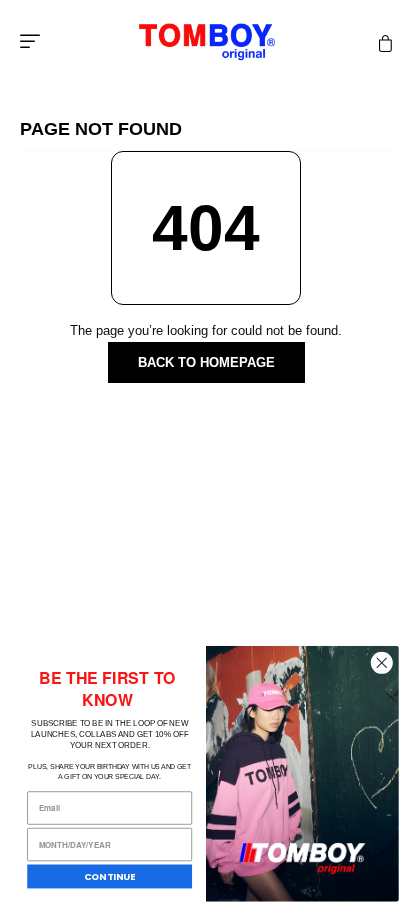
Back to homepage (206, 362)
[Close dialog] (381, 662)
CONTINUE (109, 876)
